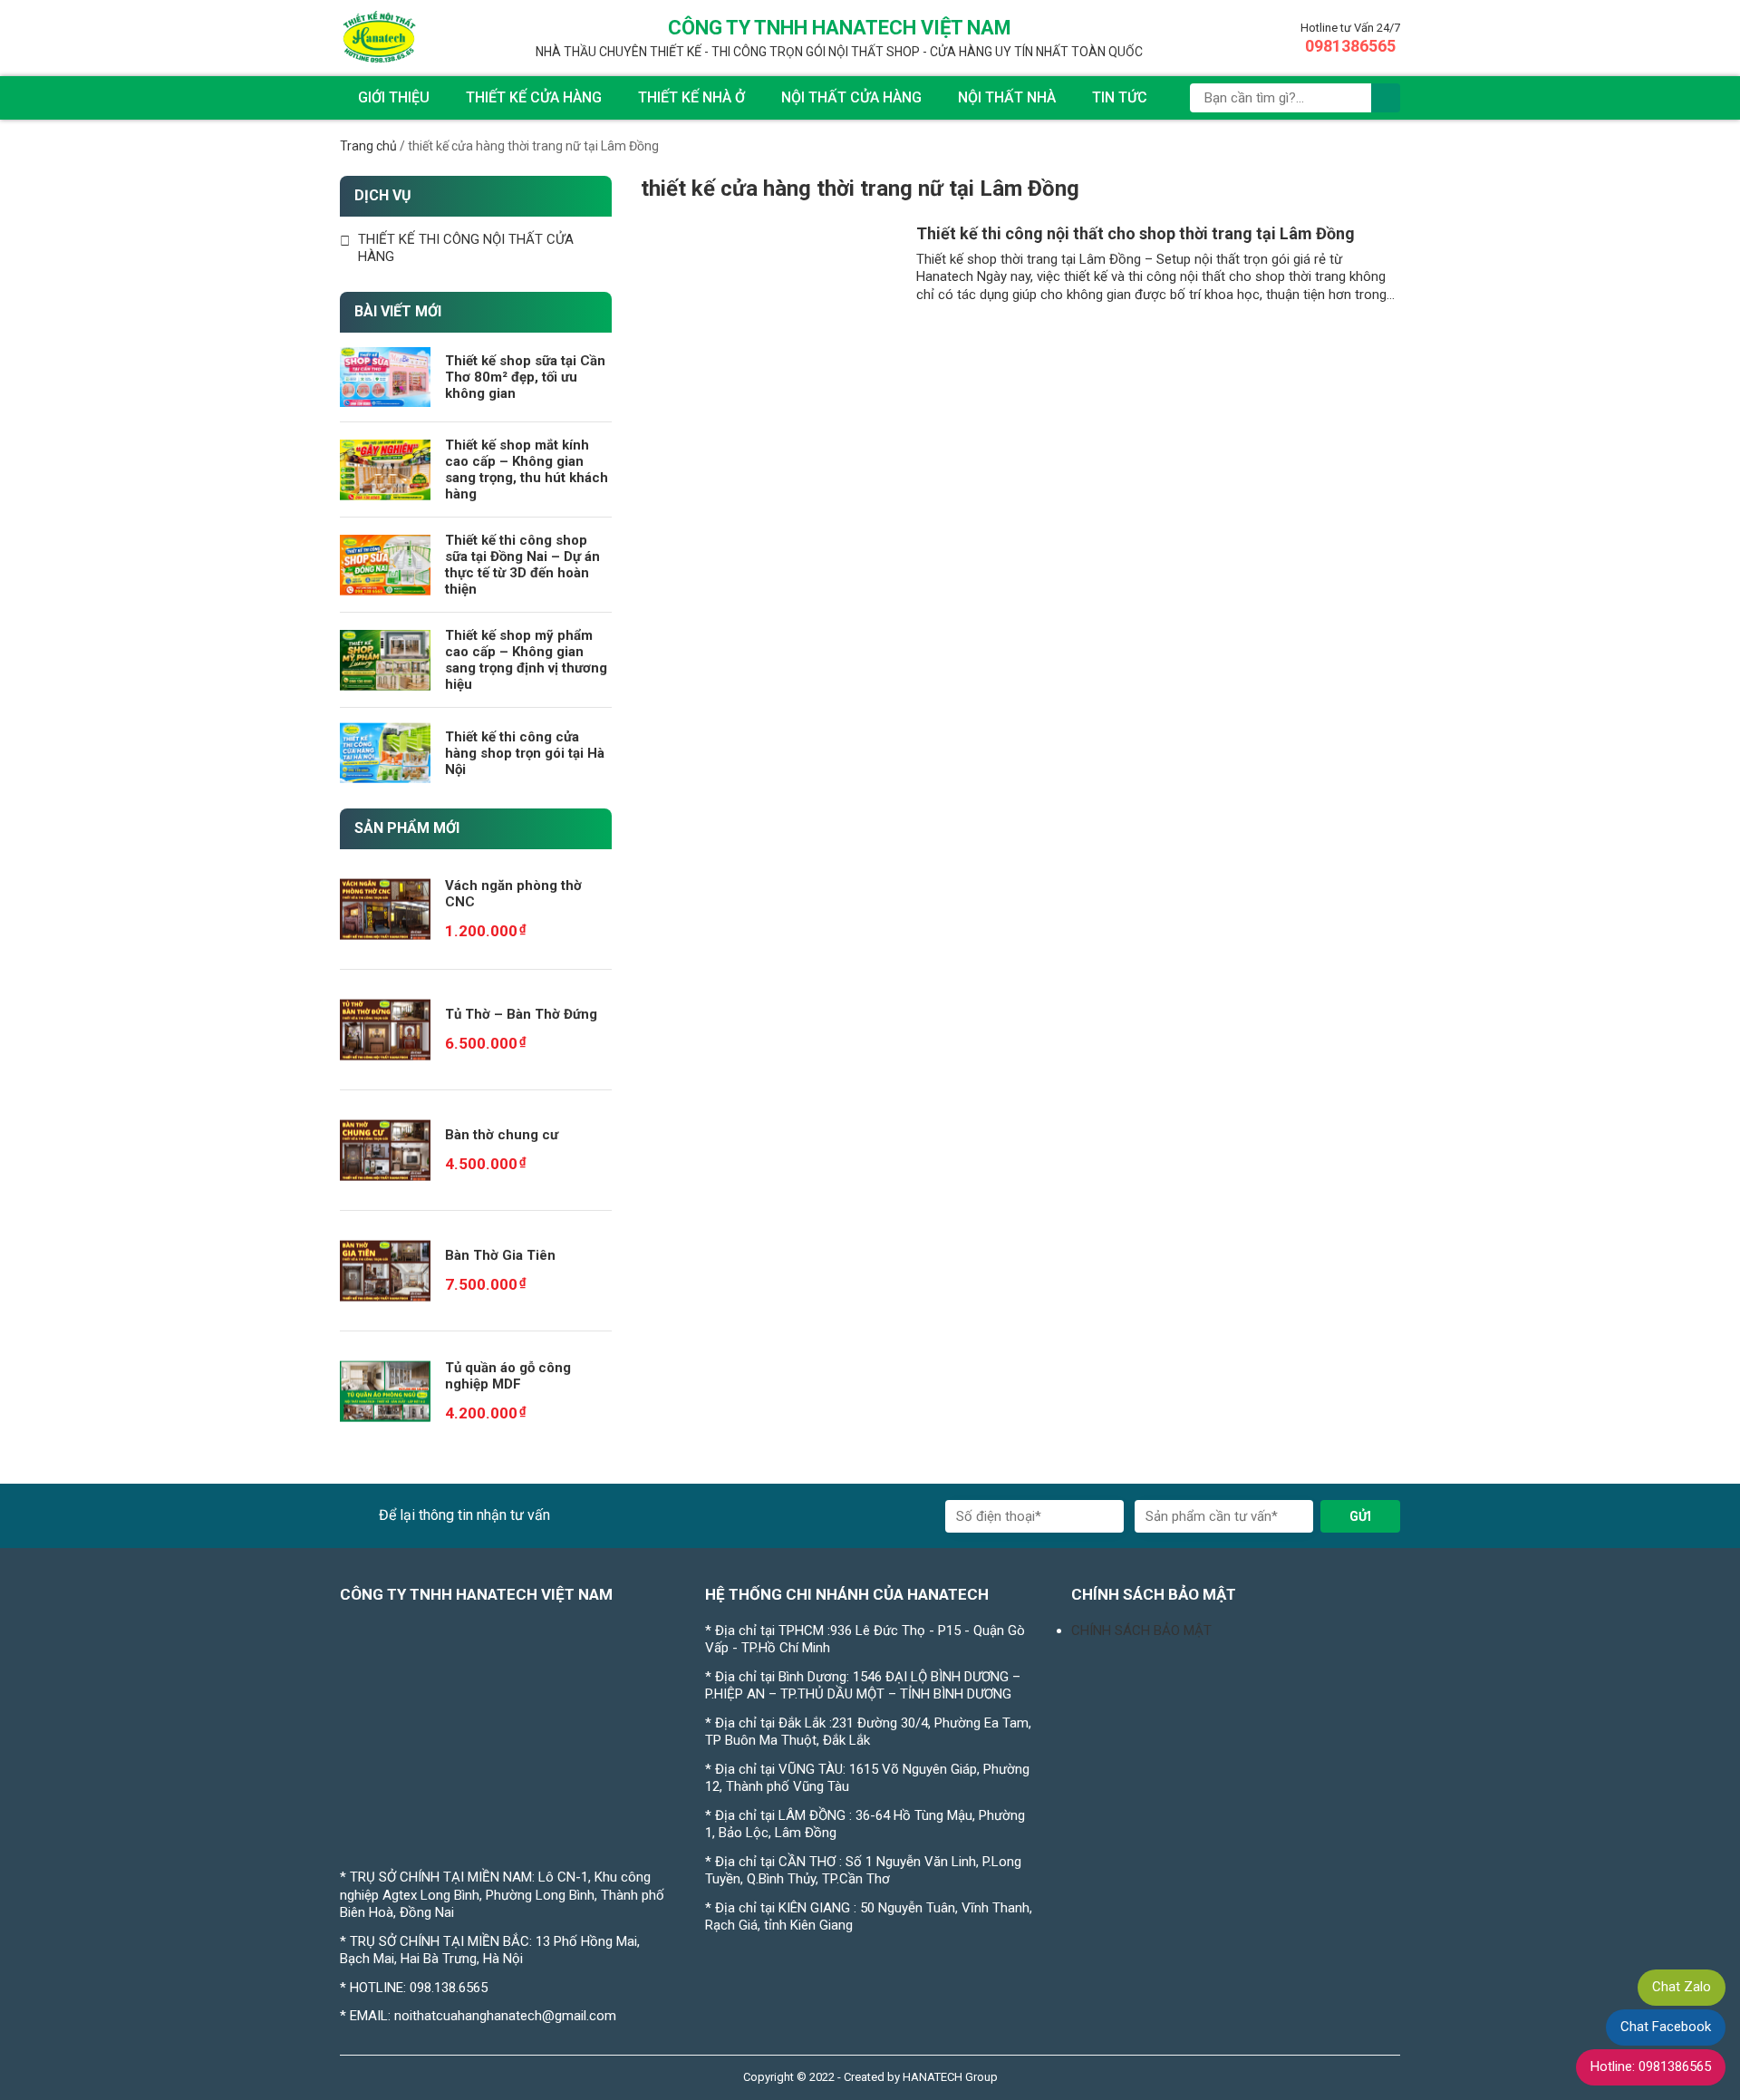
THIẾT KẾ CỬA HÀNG (534, 97)
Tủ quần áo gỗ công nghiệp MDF (508, 1376)
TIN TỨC (1120, 97)
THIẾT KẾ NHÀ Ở (691, 97)
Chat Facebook (1666, 2027)
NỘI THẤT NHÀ (1007, 97)
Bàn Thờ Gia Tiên (500, 1255)
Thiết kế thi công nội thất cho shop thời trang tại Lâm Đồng (1136, 233)
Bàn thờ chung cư (502, 1135)
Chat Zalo (1682, 1987)
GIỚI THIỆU (394, 97)
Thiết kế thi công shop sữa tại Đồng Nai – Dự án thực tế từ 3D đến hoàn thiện (522, 565)
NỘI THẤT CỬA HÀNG (851, 97)
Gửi (1360, 1516)
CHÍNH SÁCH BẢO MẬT (1141, 1631)
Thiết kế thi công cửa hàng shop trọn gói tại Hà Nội (525, 753)
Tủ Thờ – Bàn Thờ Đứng (521, 1014)
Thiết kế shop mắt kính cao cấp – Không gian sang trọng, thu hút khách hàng (527, 469)
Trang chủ (368, 146)
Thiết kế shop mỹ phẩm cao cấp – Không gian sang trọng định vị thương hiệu (526, 660)
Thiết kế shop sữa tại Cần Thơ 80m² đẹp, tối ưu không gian (525, 377)
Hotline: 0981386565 (1651, 2066)
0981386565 (1350, 46)
